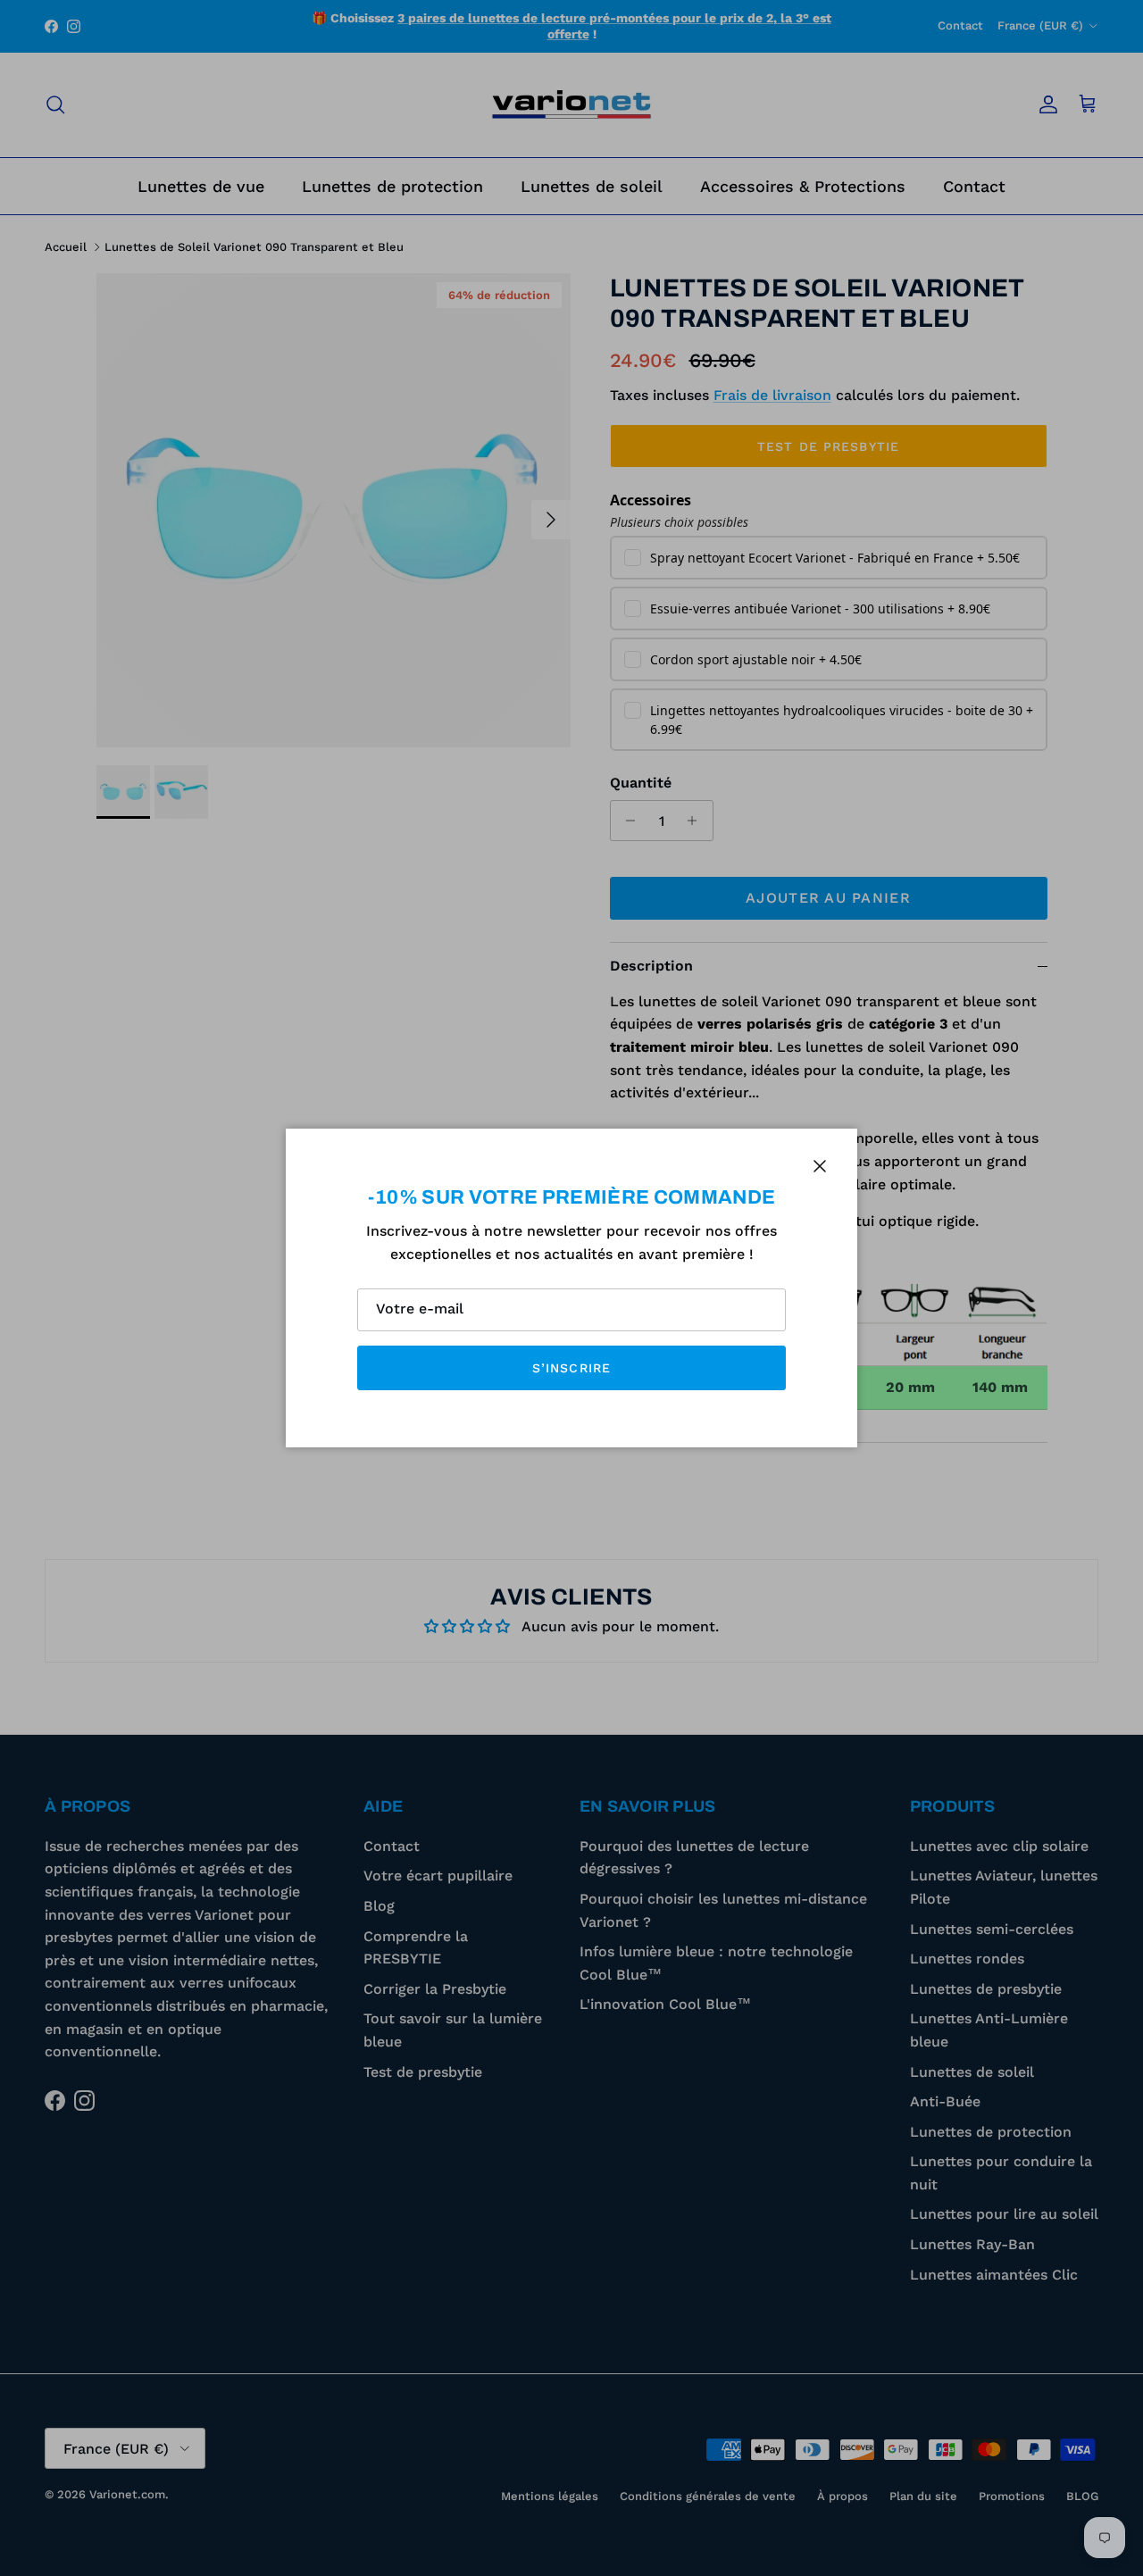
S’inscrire (571, 1368)
